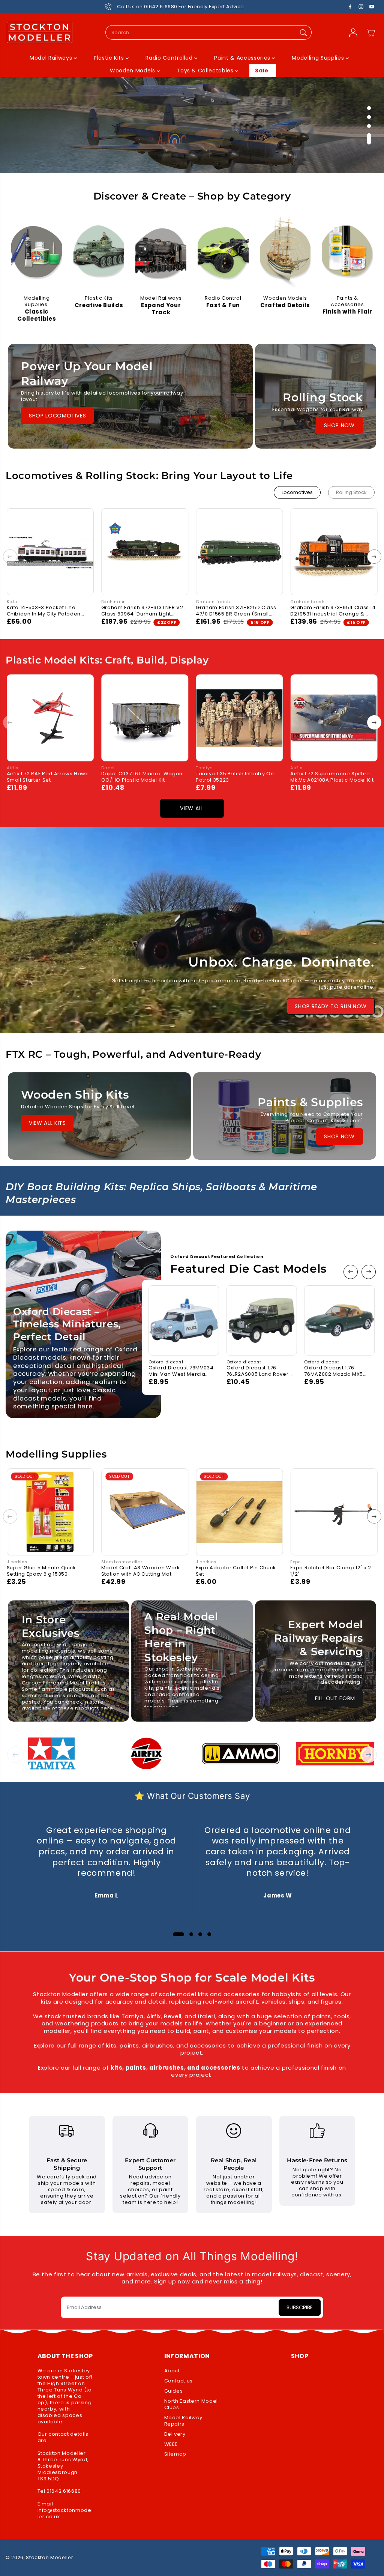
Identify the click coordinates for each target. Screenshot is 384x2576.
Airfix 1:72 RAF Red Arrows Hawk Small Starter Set (48, 777)
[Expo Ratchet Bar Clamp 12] (334, 1512)
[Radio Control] (223, 254)
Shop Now (339, 425)
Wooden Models (133, 71)
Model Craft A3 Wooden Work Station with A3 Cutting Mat (141, 1571)
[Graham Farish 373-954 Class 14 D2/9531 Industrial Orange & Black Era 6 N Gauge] (334, 552)
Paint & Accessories (243, 58)
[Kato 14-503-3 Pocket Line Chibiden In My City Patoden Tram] (50, 552)
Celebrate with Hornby (48, 157)
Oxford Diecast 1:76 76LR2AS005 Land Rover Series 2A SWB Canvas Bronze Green (258, 1371)
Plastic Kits (110, 58)
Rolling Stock (351, 492)
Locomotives (297, 492)
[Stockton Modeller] (39, 33)
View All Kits (47, 1123)
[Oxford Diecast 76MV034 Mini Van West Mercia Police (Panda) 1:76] (184, 1321)
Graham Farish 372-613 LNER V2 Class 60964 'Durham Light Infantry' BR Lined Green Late (142, 611)
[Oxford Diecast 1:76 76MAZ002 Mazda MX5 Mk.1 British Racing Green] (339, 1321)
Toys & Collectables (206, 71)
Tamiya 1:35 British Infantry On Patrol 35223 (235, 777)
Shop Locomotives (57, 416)
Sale (262, 71)
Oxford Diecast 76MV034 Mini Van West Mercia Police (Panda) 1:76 (181, 1371)
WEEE (171, 2445)
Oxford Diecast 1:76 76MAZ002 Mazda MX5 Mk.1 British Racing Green (337, 1371)
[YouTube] (372, 7)
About (172, 2371)
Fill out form (335, 1698)
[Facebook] (350, 7)
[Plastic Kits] (99, 254)
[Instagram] (361, 7)
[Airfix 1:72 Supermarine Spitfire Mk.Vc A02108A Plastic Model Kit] (334, 718)
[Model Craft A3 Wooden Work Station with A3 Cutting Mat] (145, 1512)
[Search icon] (303, 32)
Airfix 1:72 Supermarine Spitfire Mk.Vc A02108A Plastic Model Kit (332, 777)
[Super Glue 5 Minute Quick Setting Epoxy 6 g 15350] (50, 1512)
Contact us (179, 2381)
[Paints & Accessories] (347, 254)
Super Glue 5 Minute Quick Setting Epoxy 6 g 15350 (41, 1571)
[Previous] (10, 557)
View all (192, 808)
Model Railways (52, 58)
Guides (174, 2391)
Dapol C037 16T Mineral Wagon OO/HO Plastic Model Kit (142, 777)
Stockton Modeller (49, 2557)
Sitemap (175, 2454)
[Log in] (353, 33)
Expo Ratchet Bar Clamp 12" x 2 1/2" (331, 1571)
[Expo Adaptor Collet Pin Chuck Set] (239, 1512)
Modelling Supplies (319, 58)
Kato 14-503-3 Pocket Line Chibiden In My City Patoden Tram (44, 611)
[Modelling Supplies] (37, 254)
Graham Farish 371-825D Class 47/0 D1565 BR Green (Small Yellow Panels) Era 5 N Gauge (236, 611)
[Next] (374, 557)
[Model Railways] (161, 254)
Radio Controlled (170, 58)
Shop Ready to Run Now (331, 1006)
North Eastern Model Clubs (191, 2405)
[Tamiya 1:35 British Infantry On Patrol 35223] (239, 718)
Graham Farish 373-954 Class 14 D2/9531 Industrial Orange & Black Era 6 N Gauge (333, 611)
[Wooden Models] (285, 254)
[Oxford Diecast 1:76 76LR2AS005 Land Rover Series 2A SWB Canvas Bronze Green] (262, 1321)
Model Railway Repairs (183, 2421)
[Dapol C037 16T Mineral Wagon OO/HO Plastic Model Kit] (145, 718)
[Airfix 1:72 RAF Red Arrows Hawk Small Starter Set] (50, 718)
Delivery (175, 2434)
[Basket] (370, 33)
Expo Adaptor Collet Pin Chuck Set (236, 1571)
